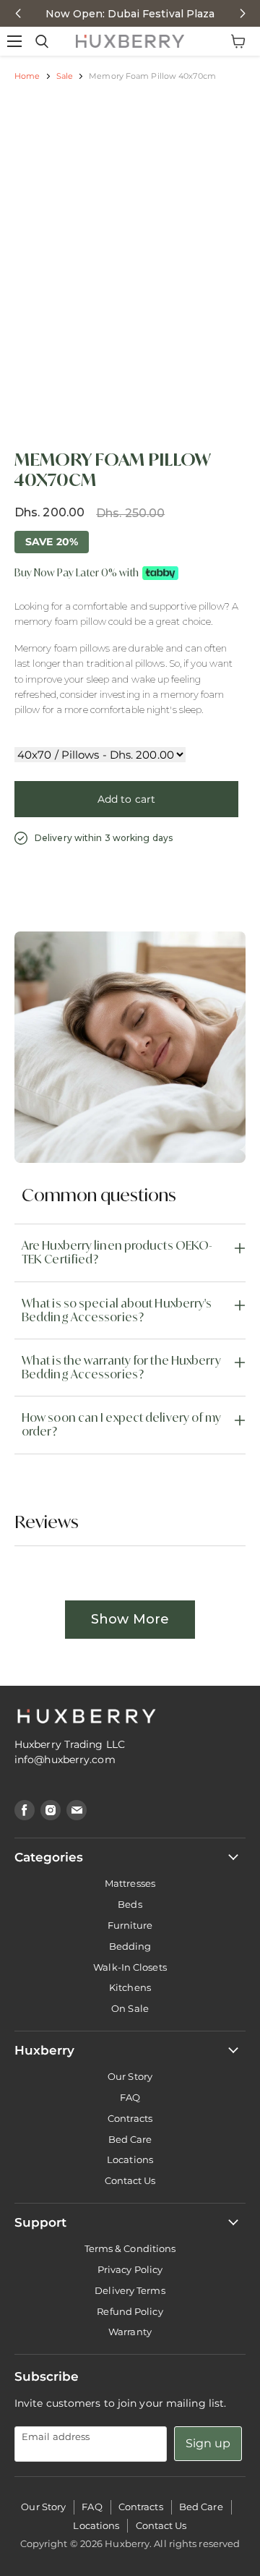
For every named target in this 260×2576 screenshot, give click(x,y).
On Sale (130, 2008)
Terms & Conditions (130, 2248)
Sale (65, 76)
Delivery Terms (130, 2290)
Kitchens (130, 1987)
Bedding (130, 1946)
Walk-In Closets (130, 1967)
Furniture (130, 1925)
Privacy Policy (130, 2269)
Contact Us (130, 2180)
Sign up (208, 2443)
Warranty (130, 2332)
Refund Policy (130, 2311)
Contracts (130, 2118)
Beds (130, 1904)
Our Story (130, 2076)
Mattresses (130, 1883)
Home (27, 76)
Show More (130, 1619)
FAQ (130, 2097)
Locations (130, 2159)
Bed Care (130, 2139)
